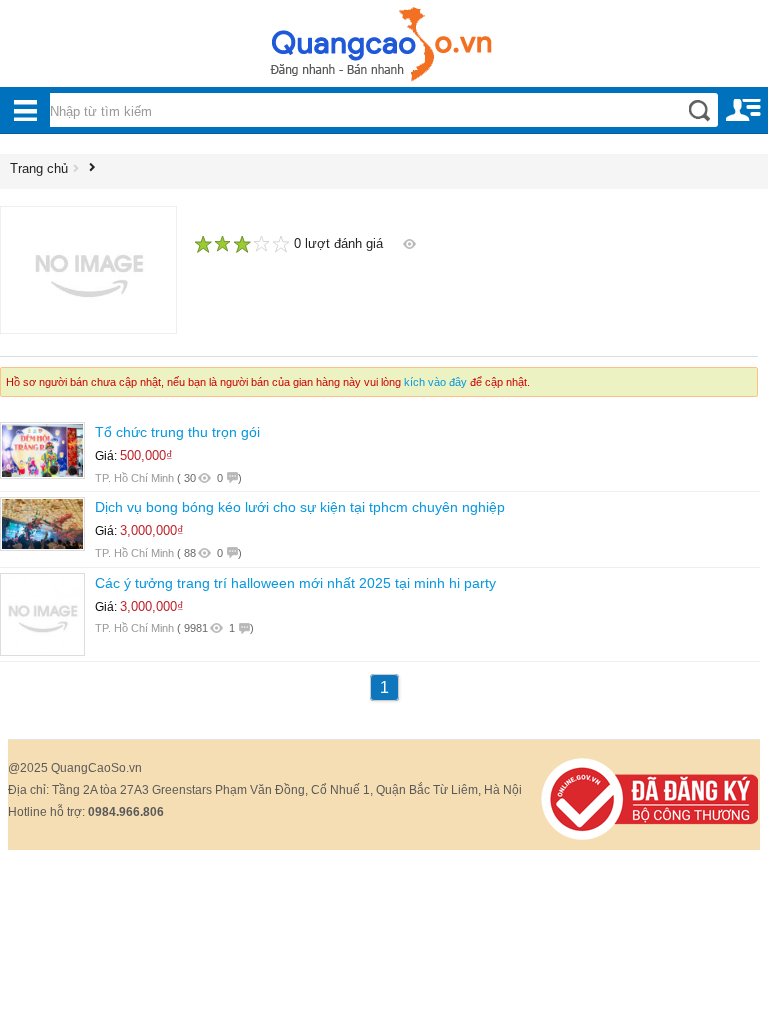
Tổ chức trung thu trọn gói (177, 432)
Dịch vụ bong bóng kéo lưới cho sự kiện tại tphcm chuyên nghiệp (300, 507)
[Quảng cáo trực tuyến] (384, 50)
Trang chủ (39, 168)
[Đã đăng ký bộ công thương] (650, 797)
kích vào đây (435, 382)
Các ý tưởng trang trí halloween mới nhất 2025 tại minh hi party (295, 583)
